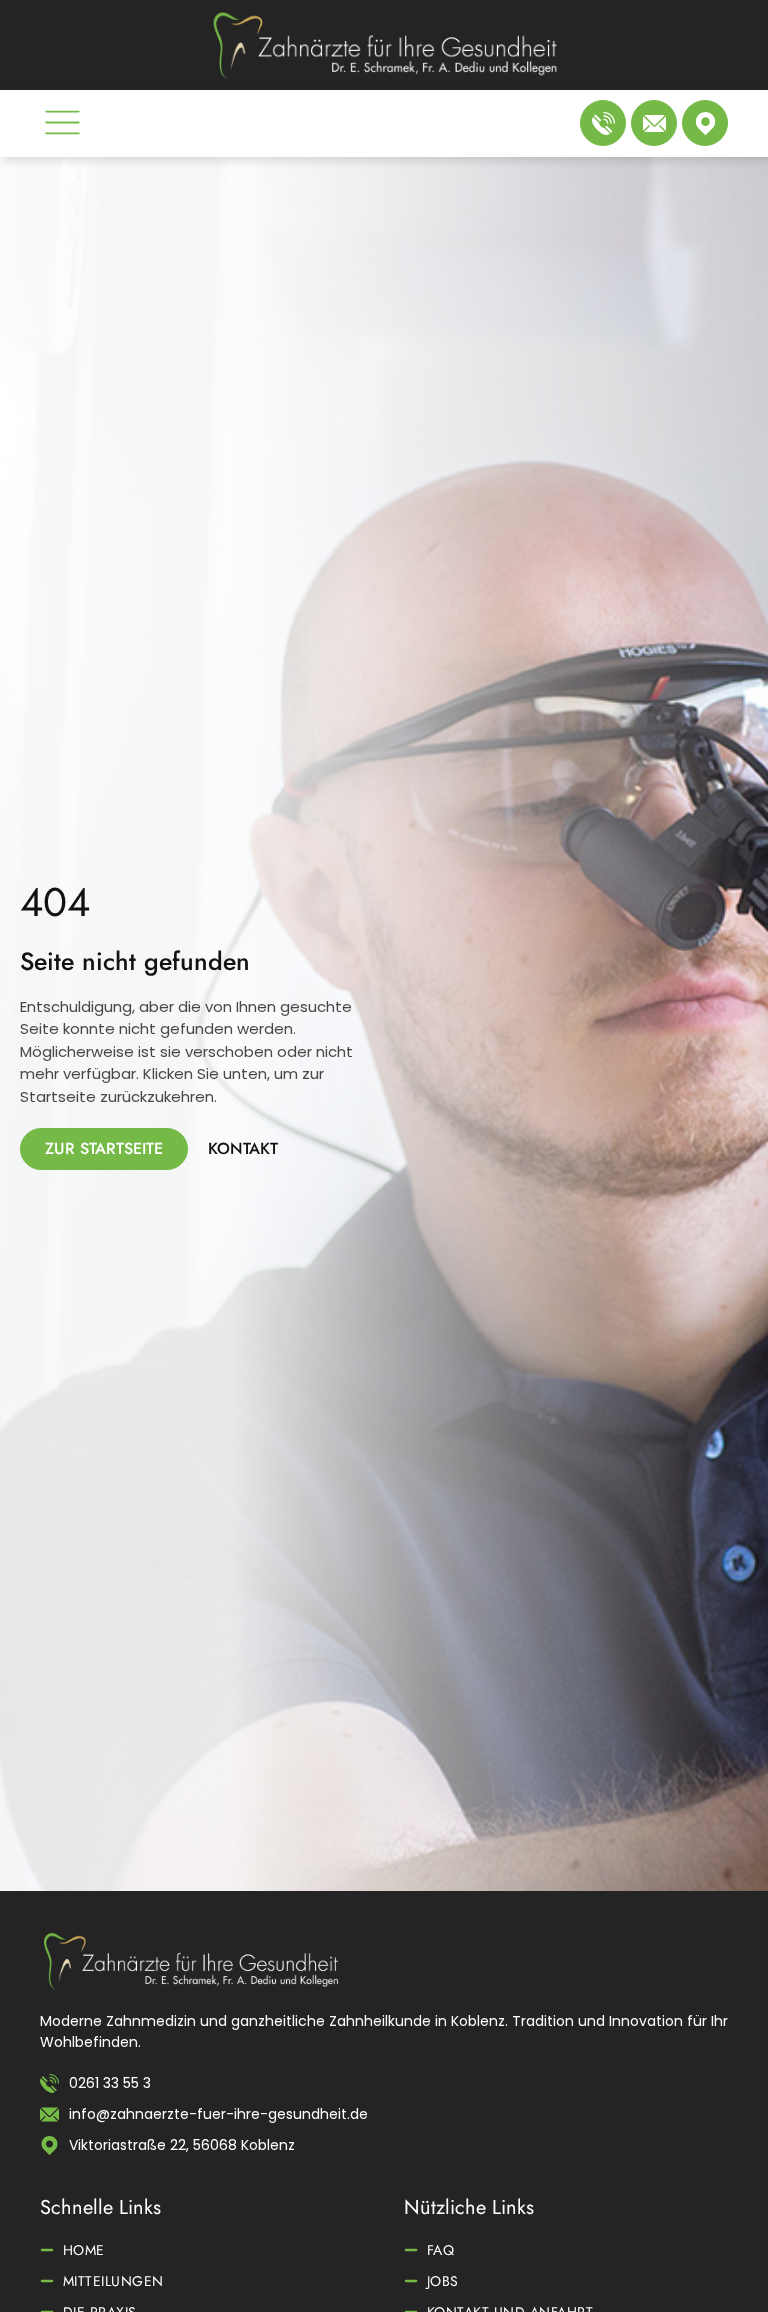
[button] (62, 125)
